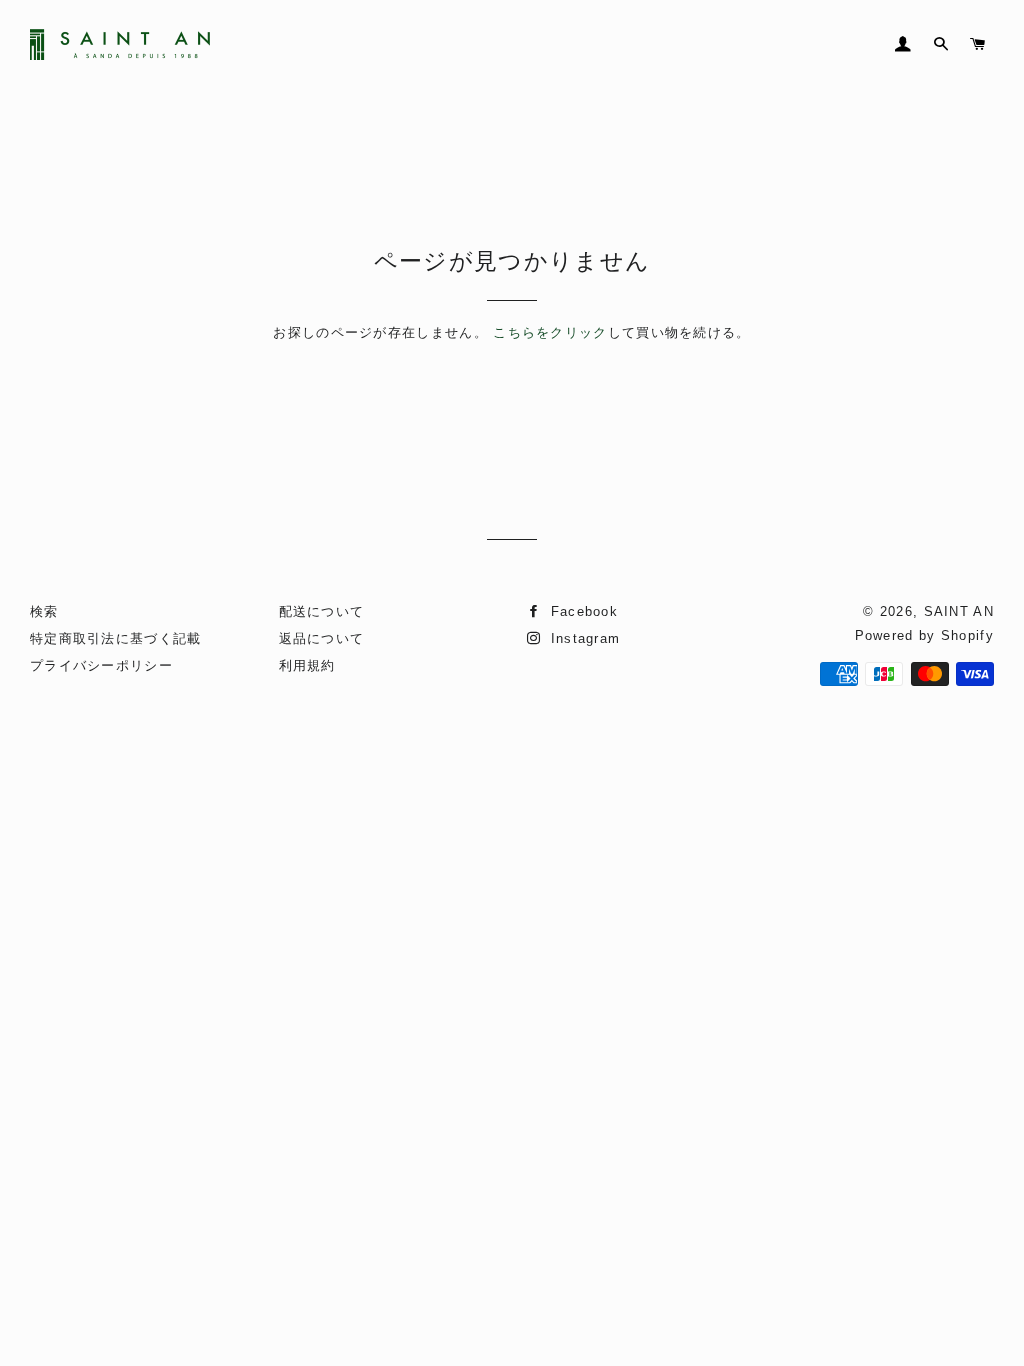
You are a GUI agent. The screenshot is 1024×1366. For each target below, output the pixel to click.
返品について (322, 638)
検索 (44, 611)
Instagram (582, 638)
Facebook (581, 611)
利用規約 (307, 665)
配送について (322, 611)
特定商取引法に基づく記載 (116, 638)
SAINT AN (959, 611)
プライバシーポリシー (101, 665)
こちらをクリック (550, 332)
